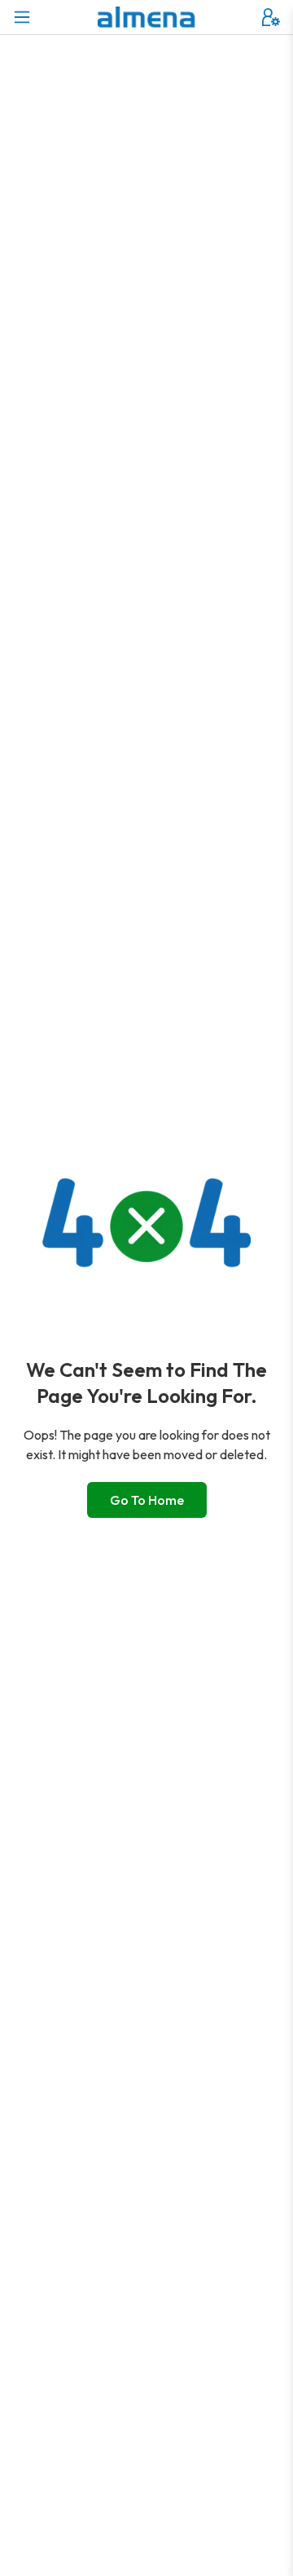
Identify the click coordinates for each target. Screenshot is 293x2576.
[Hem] (146, 17)
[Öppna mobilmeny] (22, 17)
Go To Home (147, 1500)
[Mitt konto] (271, 17)
